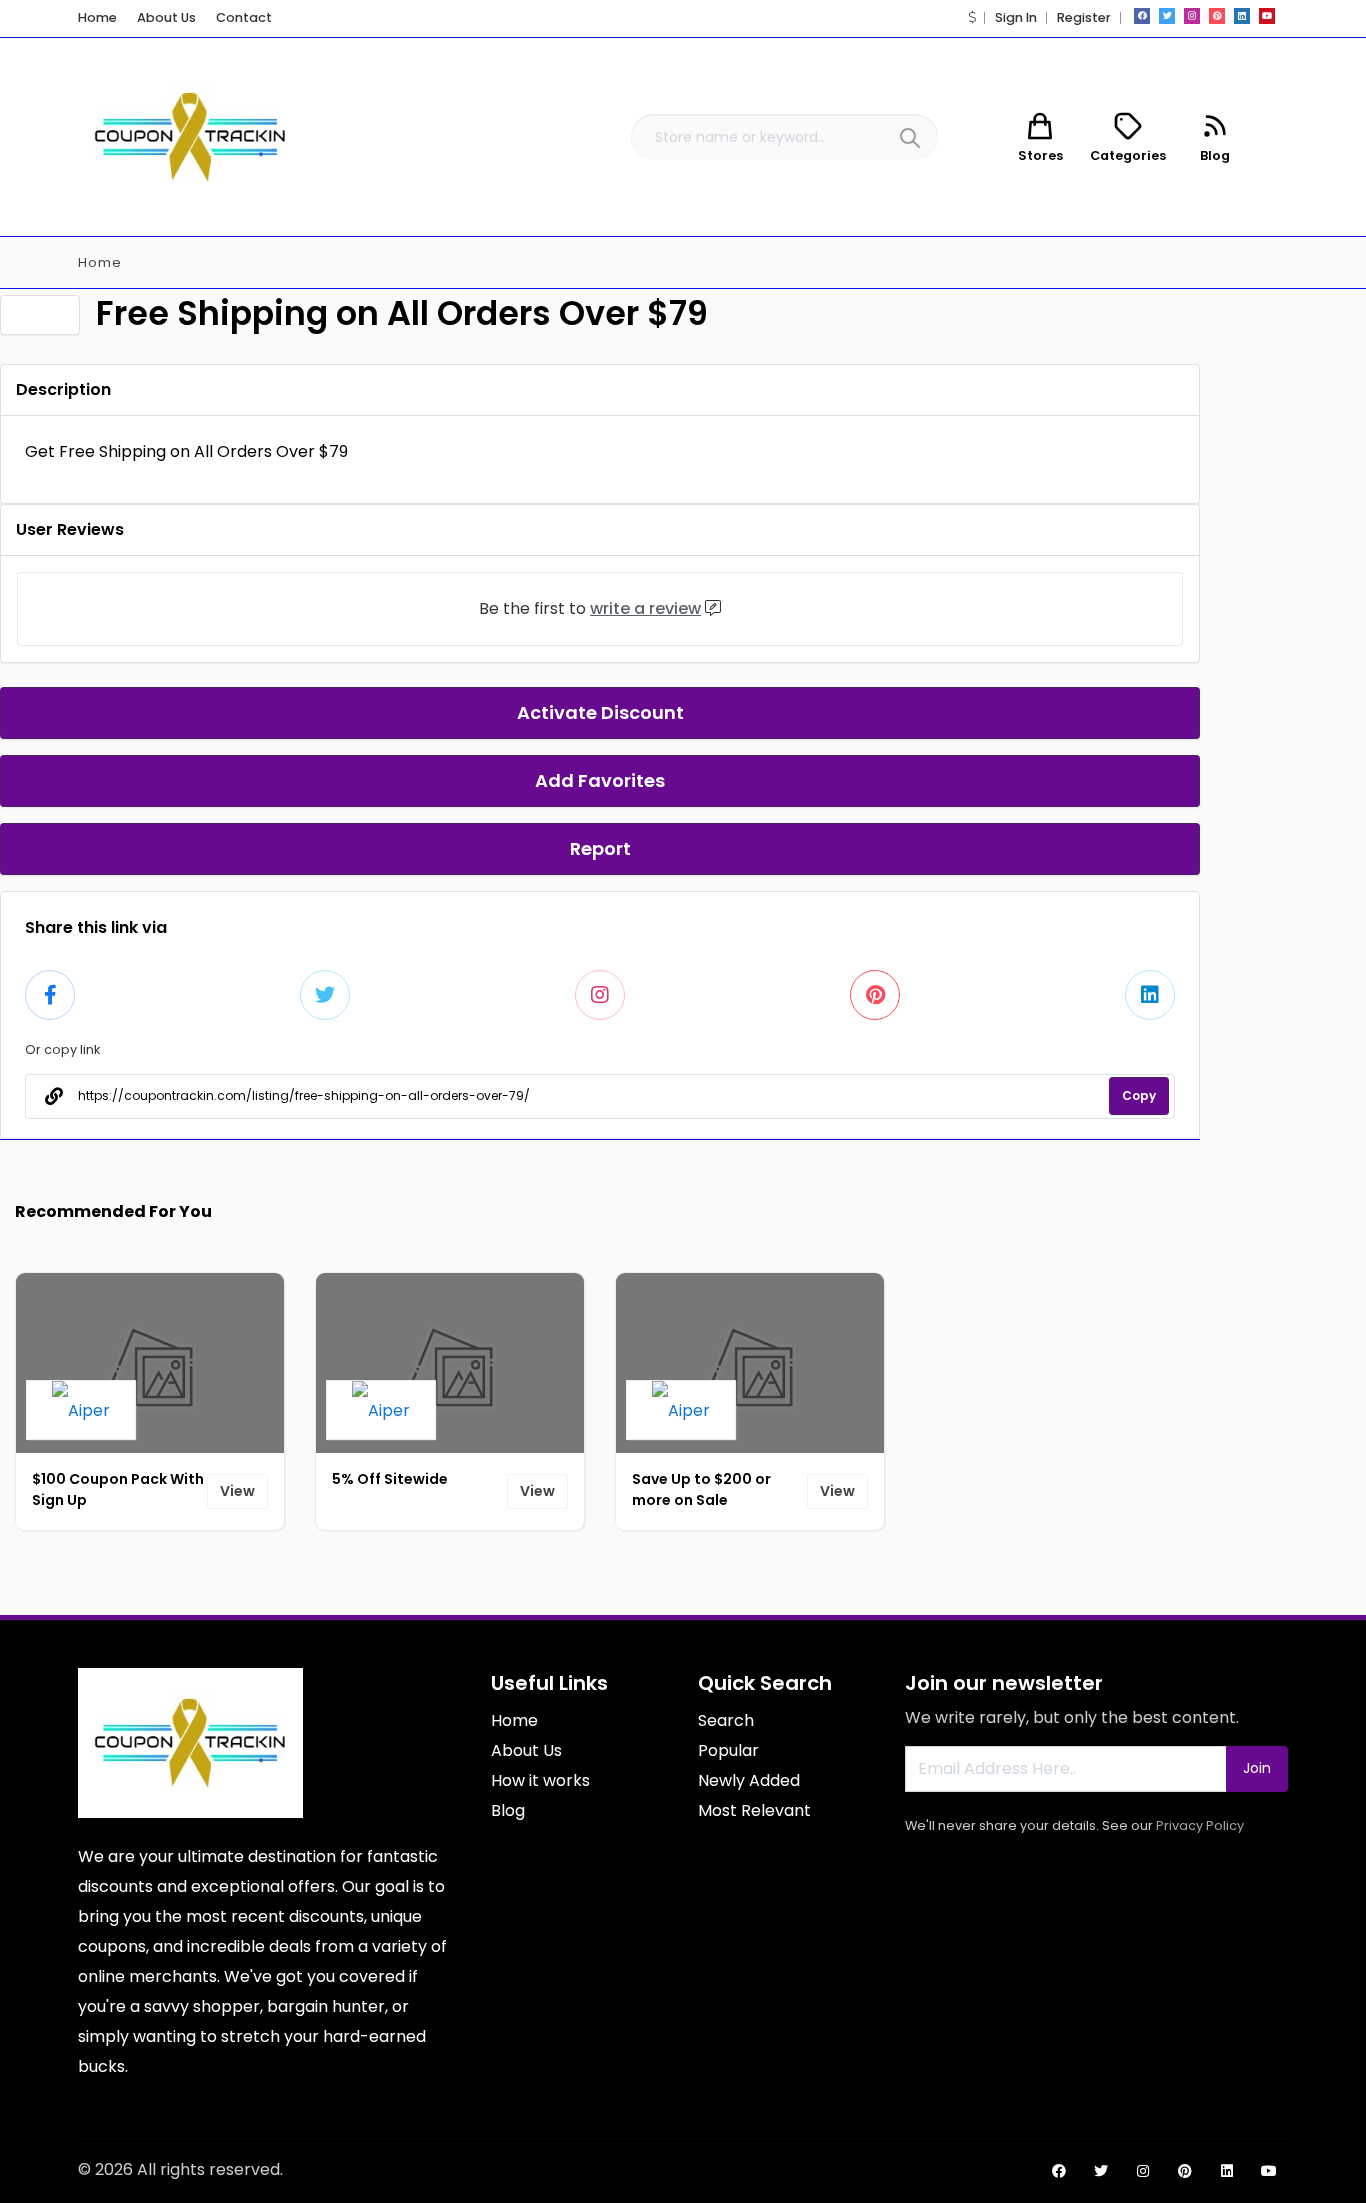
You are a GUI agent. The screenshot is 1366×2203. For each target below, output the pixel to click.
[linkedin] (1242, 16)
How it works (540, 1780)
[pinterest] (1217, 16)
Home (97, 17)
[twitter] (1167, 16)
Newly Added (749, 1780)
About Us (166, 17)
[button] (972, 17)
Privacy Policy (1200, 1825)
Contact (244, 17)
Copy (1139, 1095)
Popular (728, 1750)
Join (1257, 1768)
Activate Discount (600, 712)
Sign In (1016, 17)
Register (1084, 17)
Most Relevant (754, 1810)
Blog (508, 1810)
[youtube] (1267, 16)
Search (726, 1720)
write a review (645, 608)
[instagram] (1192, 16)
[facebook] (1142, 16)
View (237, 1491)
